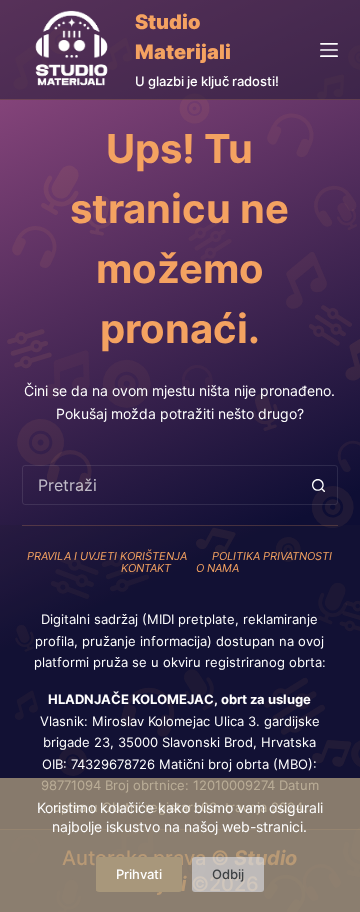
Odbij (228, 874)
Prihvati (139, 874)
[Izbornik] (329, 50)
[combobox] (161, 485)
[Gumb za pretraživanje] (318, 485)
